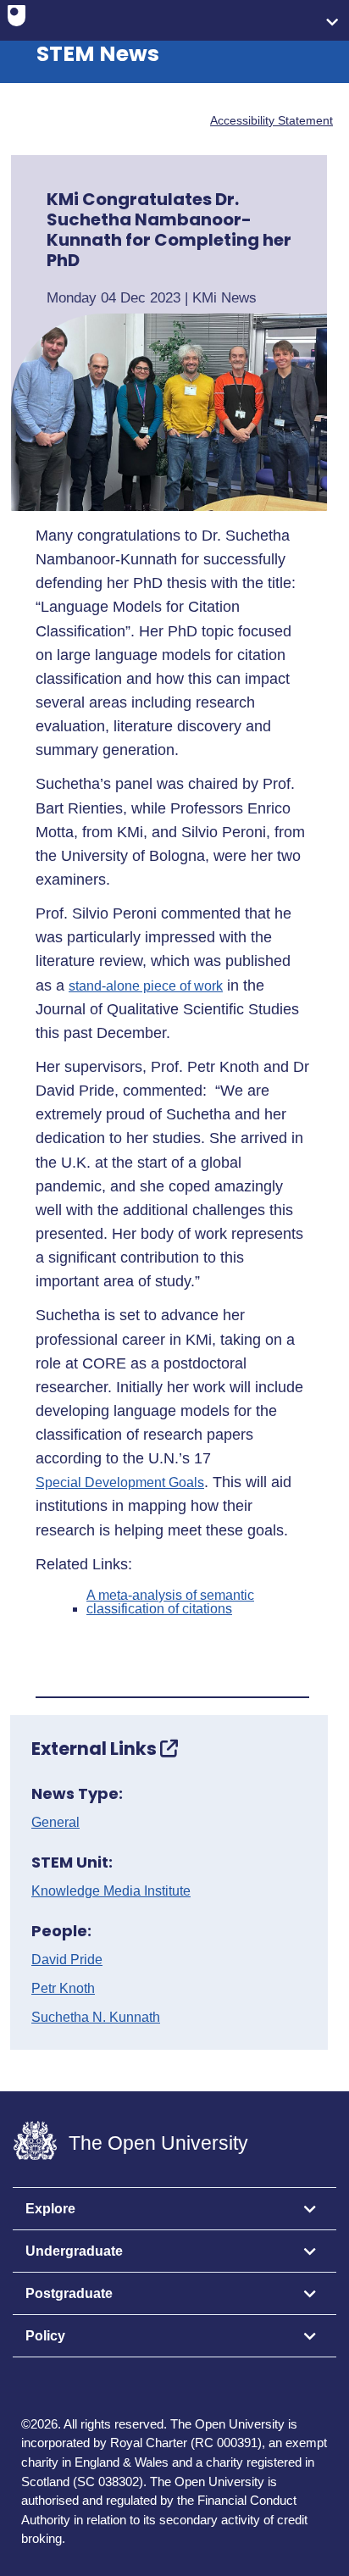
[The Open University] (17, 19)
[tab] (174, 2209)
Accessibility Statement (271, 120)
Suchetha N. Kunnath (96, 2018)
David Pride (67, 1960)
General (55, 1823)
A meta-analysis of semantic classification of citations (170, 1602)
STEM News (98, 54)
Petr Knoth (63, 1989)
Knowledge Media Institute (111, 1891)
